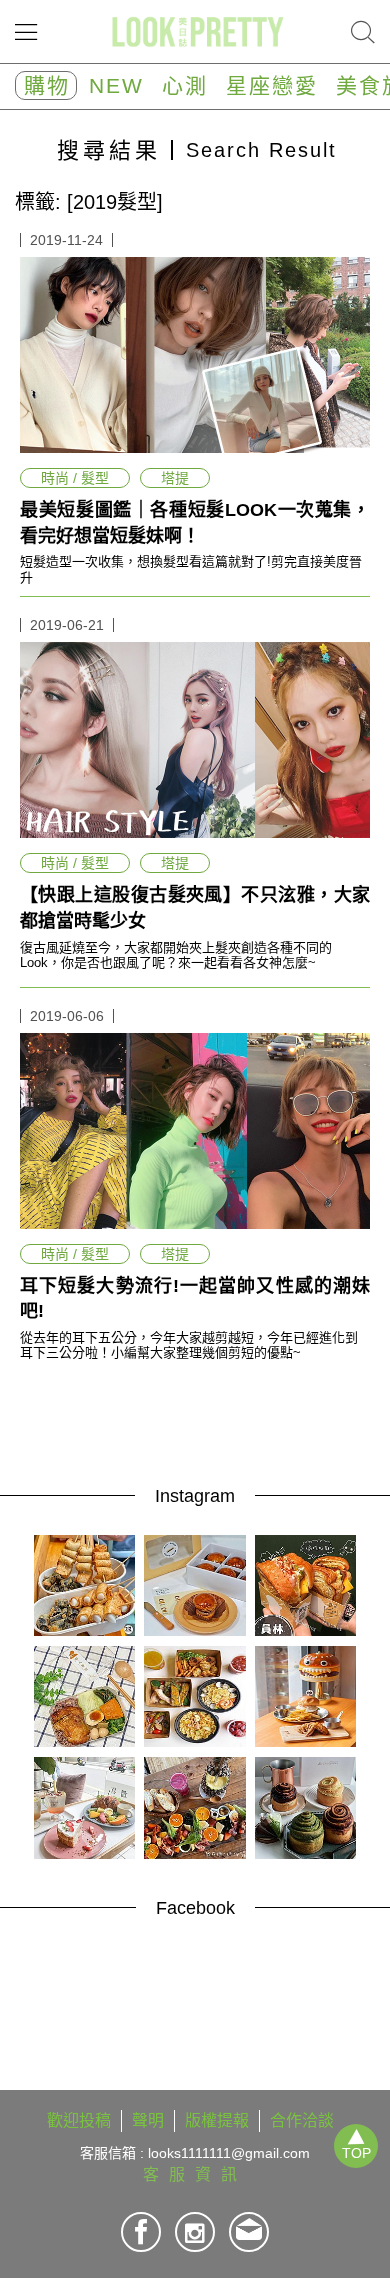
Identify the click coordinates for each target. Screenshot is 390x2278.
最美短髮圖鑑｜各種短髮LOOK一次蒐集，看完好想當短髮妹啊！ (195, 523)
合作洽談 (302, 2120)
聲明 (148, 2120)
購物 (47, 85)
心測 (185, 85)
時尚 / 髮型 (75, 478)
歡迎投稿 (79, 2120)
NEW (116, 85)
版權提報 (217, 2120)
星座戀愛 (272, 85)
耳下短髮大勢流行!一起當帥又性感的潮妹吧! (195, 1299)
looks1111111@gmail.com (229, 2153)
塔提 (175, 478)
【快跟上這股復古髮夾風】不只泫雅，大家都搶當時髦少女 (195, 908)
